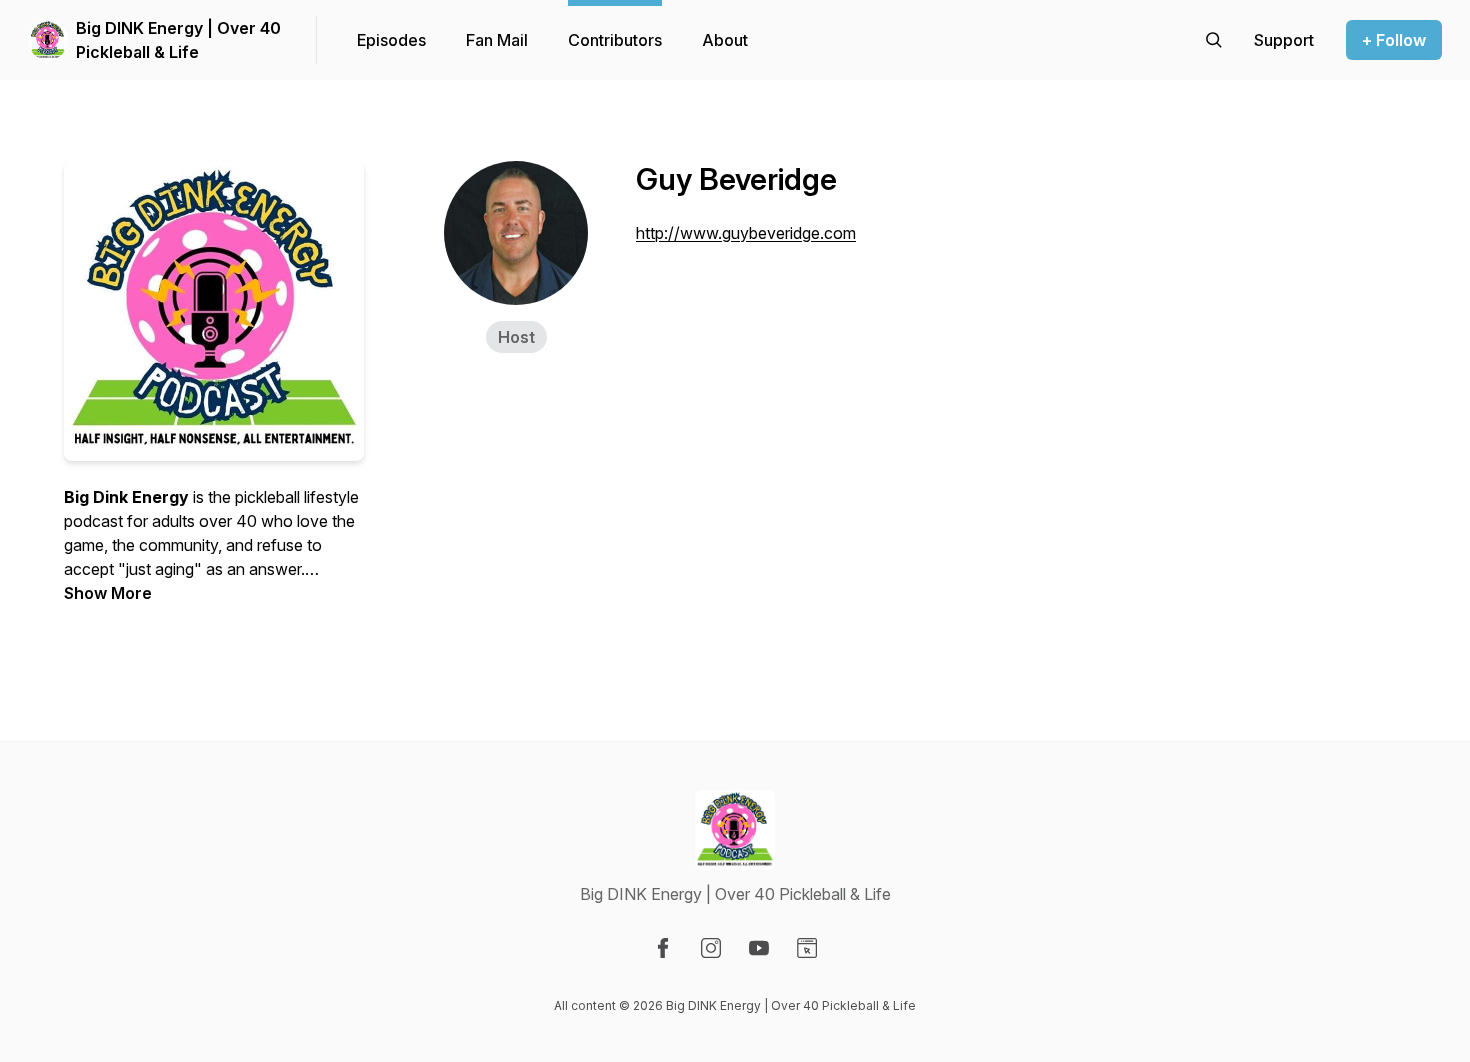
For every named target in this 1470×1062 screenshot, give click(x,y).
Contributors (615, 40)
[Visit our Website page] (807, 948)
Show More (108, 593)
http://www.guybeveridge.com (746, 233)
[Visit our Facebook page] (663, 948)
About (725, 40)
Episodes (391, 40)
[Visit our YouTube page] (759, 948)
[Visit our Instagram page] (711, 948)
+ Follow (1394, 40)
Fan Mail (497, 40)
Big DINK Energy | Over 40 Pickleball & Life (178, 40)
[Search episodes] (1214, 40)
